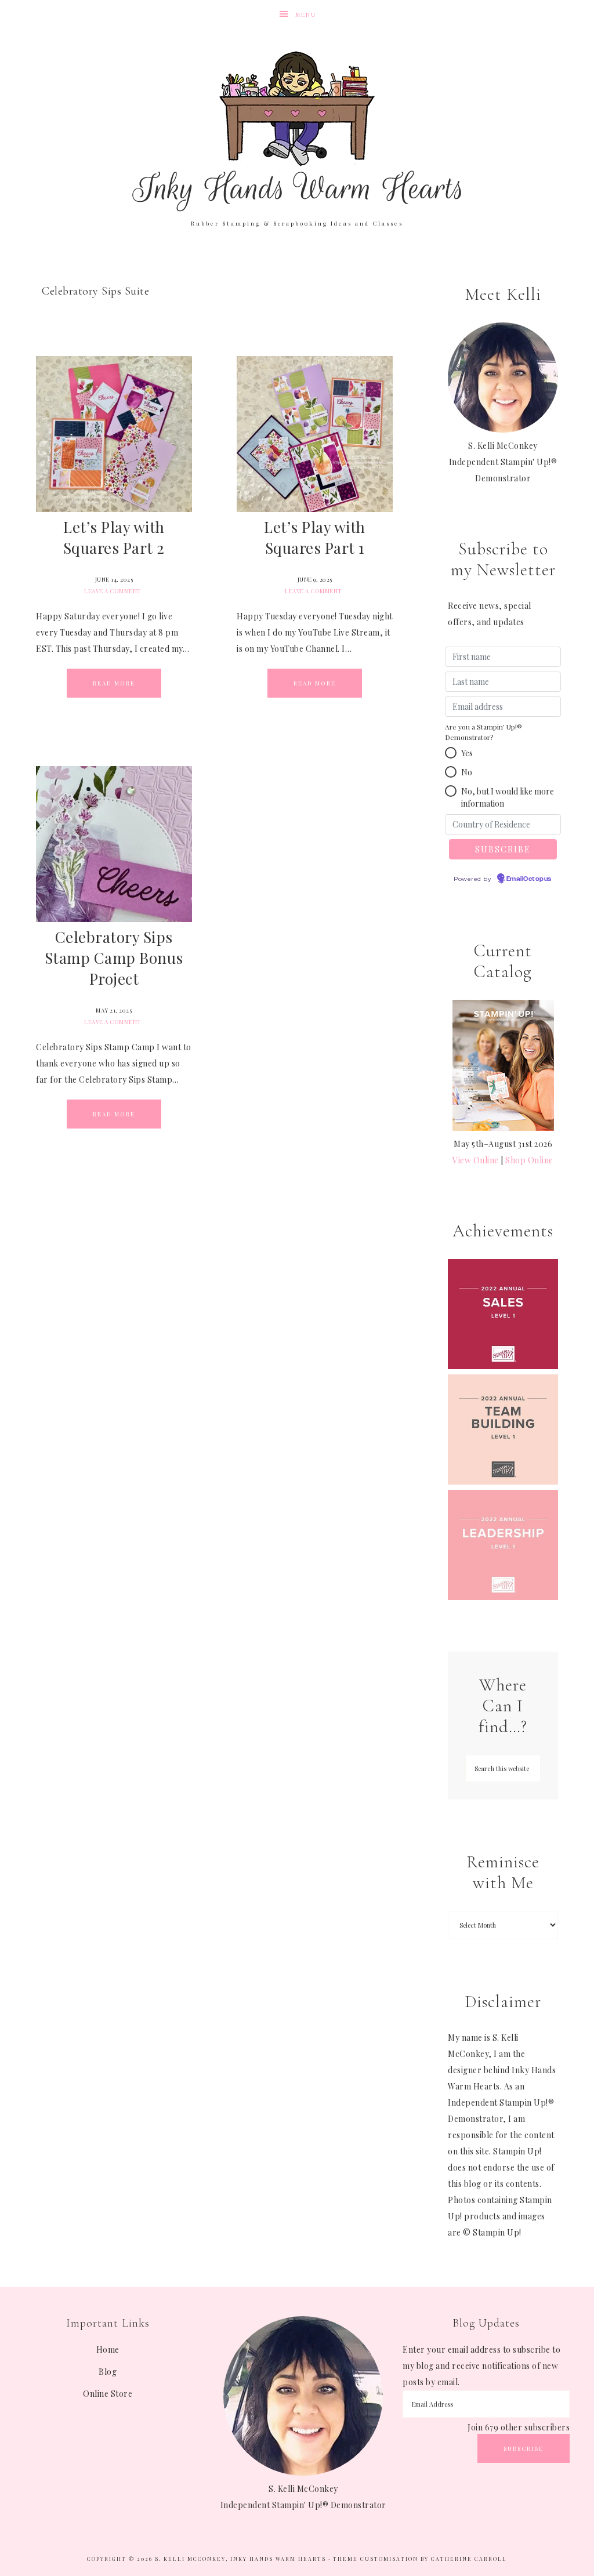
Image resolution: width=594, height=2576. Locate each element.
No (467, 772)
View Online (476, 1160)
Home (108, 2350)
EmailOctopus (529, 879)
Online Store (108, 2394)
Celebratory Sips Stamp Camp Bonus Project (114, 958)
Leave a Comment (113, 591)
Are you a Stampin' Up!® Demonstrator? (483, 732)
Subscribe (524, 2448)
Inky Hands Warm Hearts (297, 130)
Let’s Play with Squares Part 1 (315, 537)
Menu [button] (306, 14)
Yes (467, 753)
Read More (114, 683)
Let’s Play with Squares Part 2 (114, 537)
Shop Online (529, 1160)
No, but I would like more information (508, 797)
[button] (451, 753)
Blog (108, 2372)
